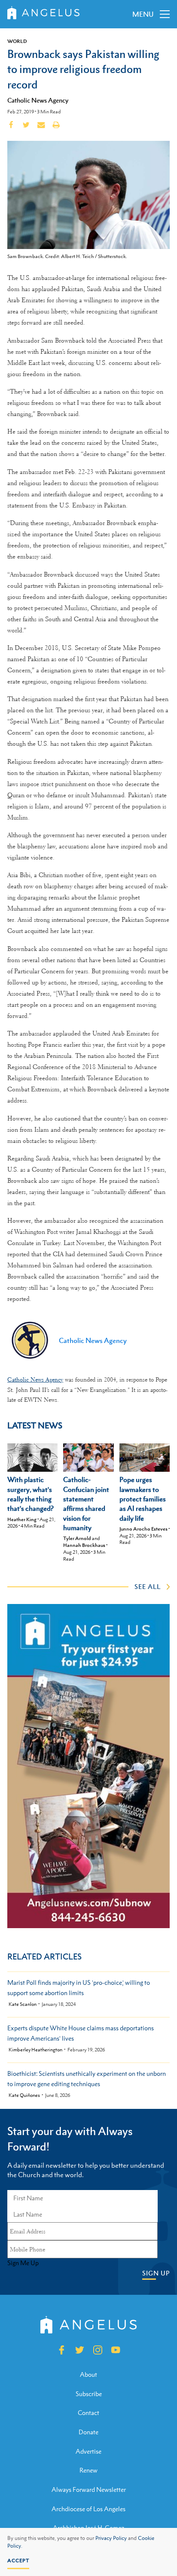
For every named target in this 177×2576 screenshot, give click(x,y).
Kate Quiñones (24, 2095)
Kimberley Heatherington (35, 2050)
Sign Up (156, 2273)
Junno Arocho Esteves (143, 1529)
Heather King (22, 1519)
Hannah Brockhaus (84, 1545)
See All (148, 1586)
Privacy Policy (111, 2538)
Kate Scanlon (23, 2004)
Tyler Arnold (77, 1538)
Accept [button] (18, 2561)
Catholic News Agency (38, 100)
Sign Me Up (23, 2263)
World (17, 41)
